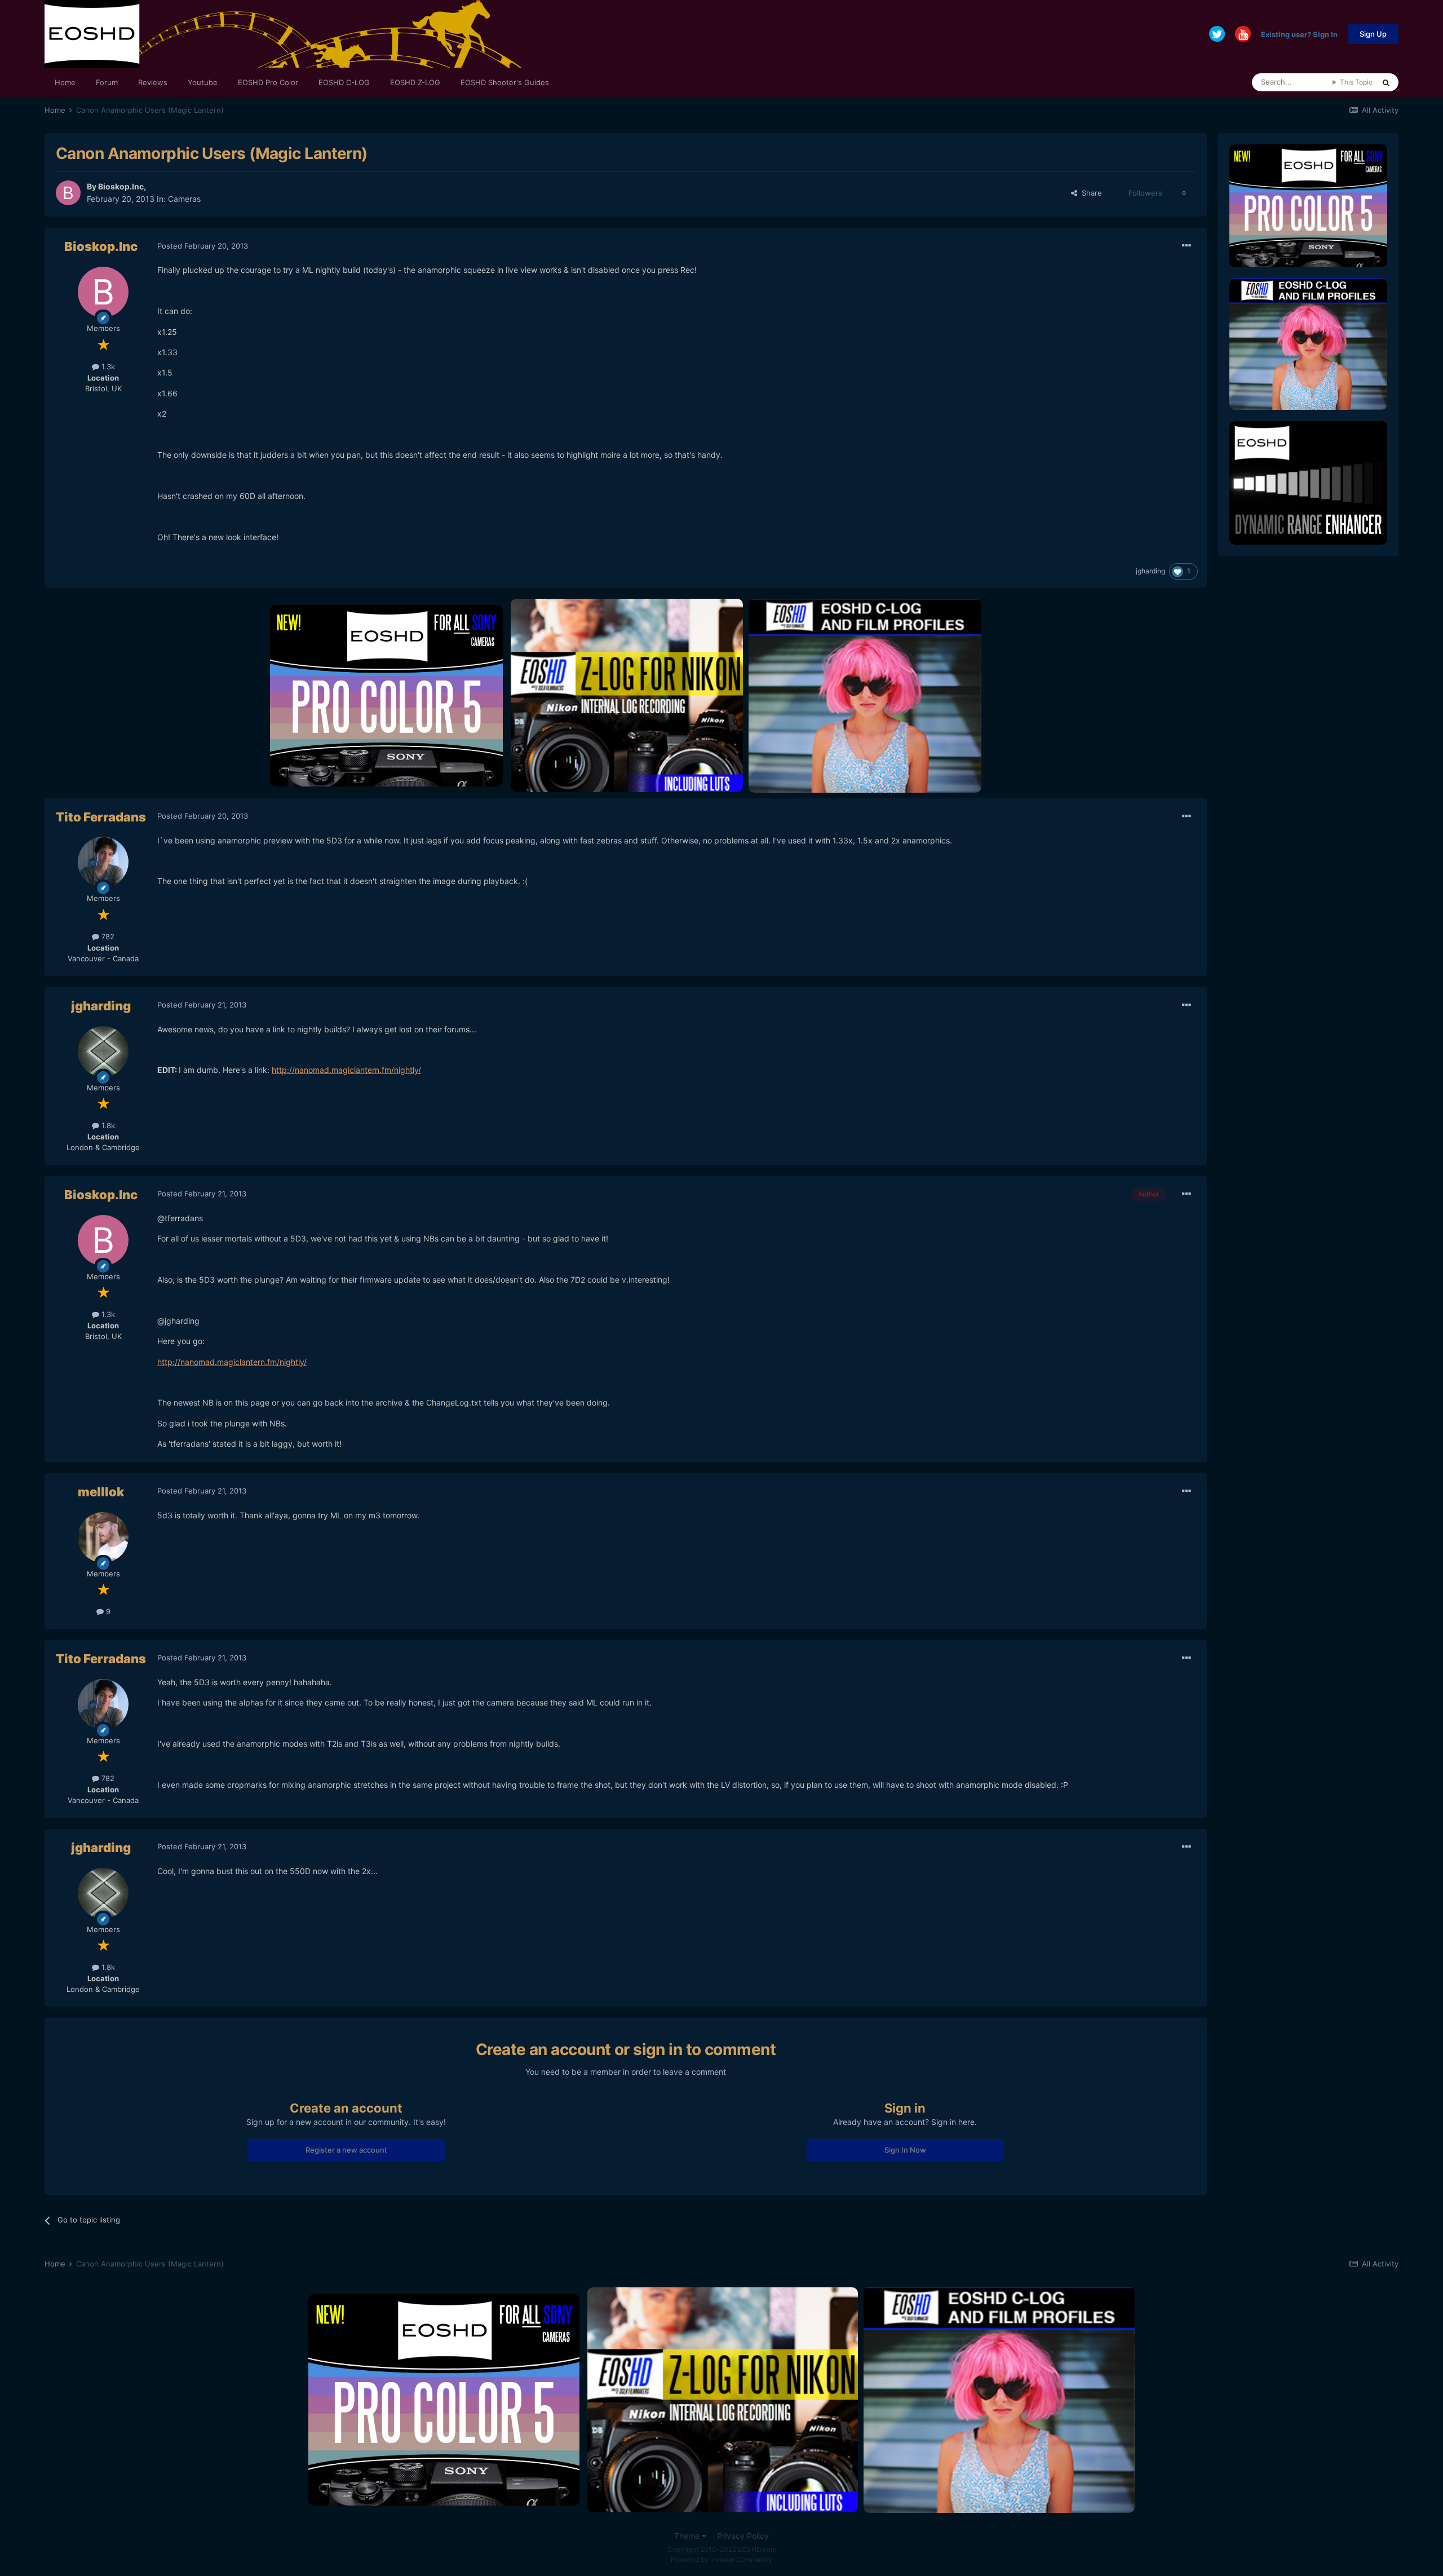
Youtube (203, 82)
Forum (107, 82)
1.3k (107, 366)
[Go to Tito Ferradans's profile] (103, 862)
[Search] (1386, 82)
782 (107, 936)
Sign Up (1373, 34)
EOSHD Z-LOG (415, 82)
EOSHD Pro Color (268, 82)
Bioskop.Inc (121, 186)
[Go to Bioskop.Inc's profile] (68, 193)
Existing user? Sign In (1299, 34)
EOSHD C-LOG (344, 82)
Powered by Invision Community (721, 2559)
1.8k (107, 1125)
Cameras (184, 199)
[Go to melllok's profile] (103, 1537)
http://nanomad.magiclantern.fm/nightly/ (346, 1070)
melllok (101, 1492)
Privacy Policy (743, 2536)
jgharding (1150, 571)
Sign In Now (905, 2150)
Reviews (153, 82)
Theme (688, 2536)
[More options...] (1187, 246)
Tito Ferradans (101, 817)
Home (65, 82)
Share (1090, 193)
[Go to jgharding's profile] (103, 1051)
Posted (203, 246)
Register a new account (346, 2150)
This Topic (1356, 82)
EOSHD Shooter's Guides (505, 82)
